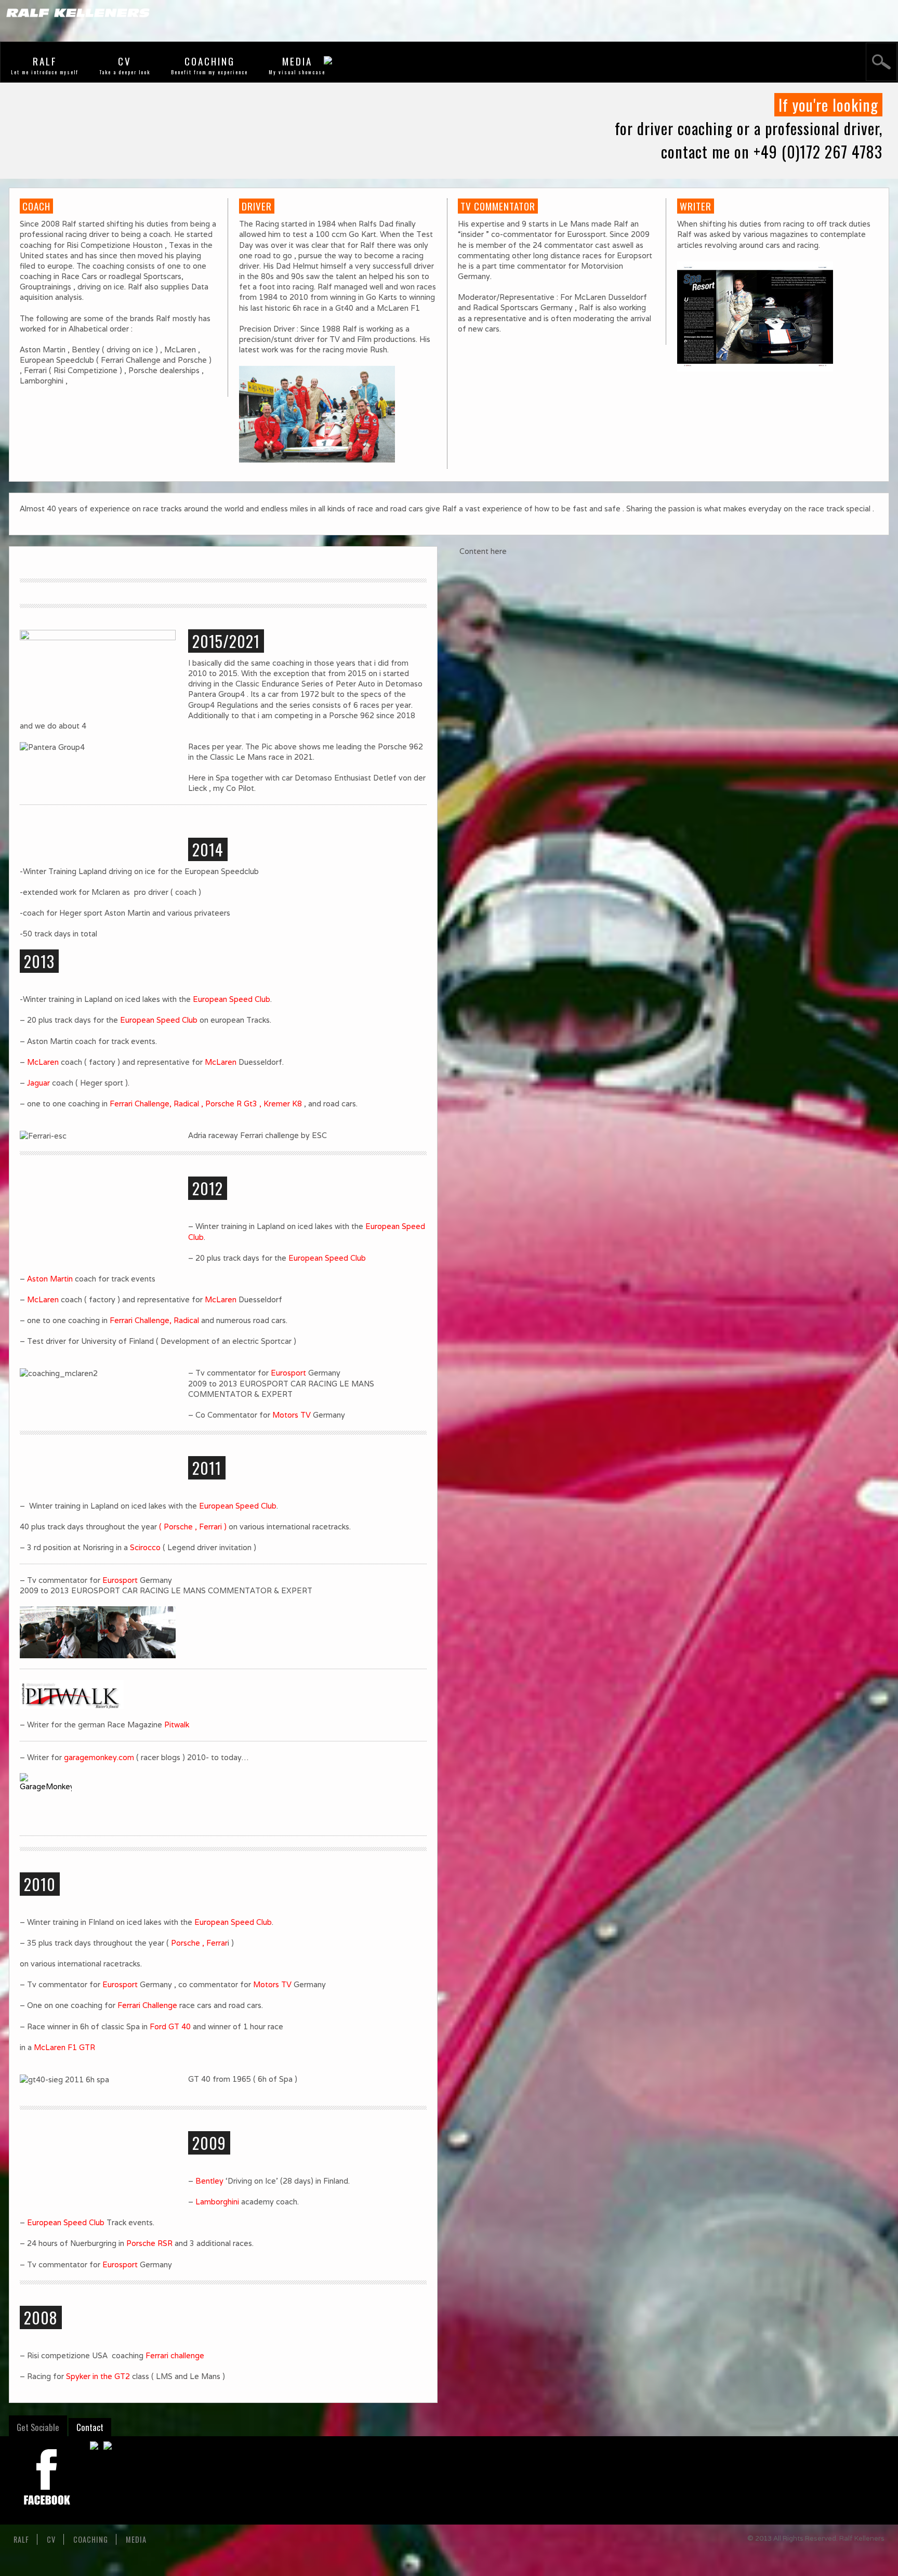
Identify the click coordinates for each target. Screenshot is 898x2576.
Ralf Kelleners (862, 2538)
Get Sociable (38, 2427)
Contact (90, 2427)
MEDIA (297, 61)
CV (125, 61)
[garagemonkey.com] (223, 1799)
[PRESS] (223, 1695)
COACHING (210, 61)
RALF (45, 61)
